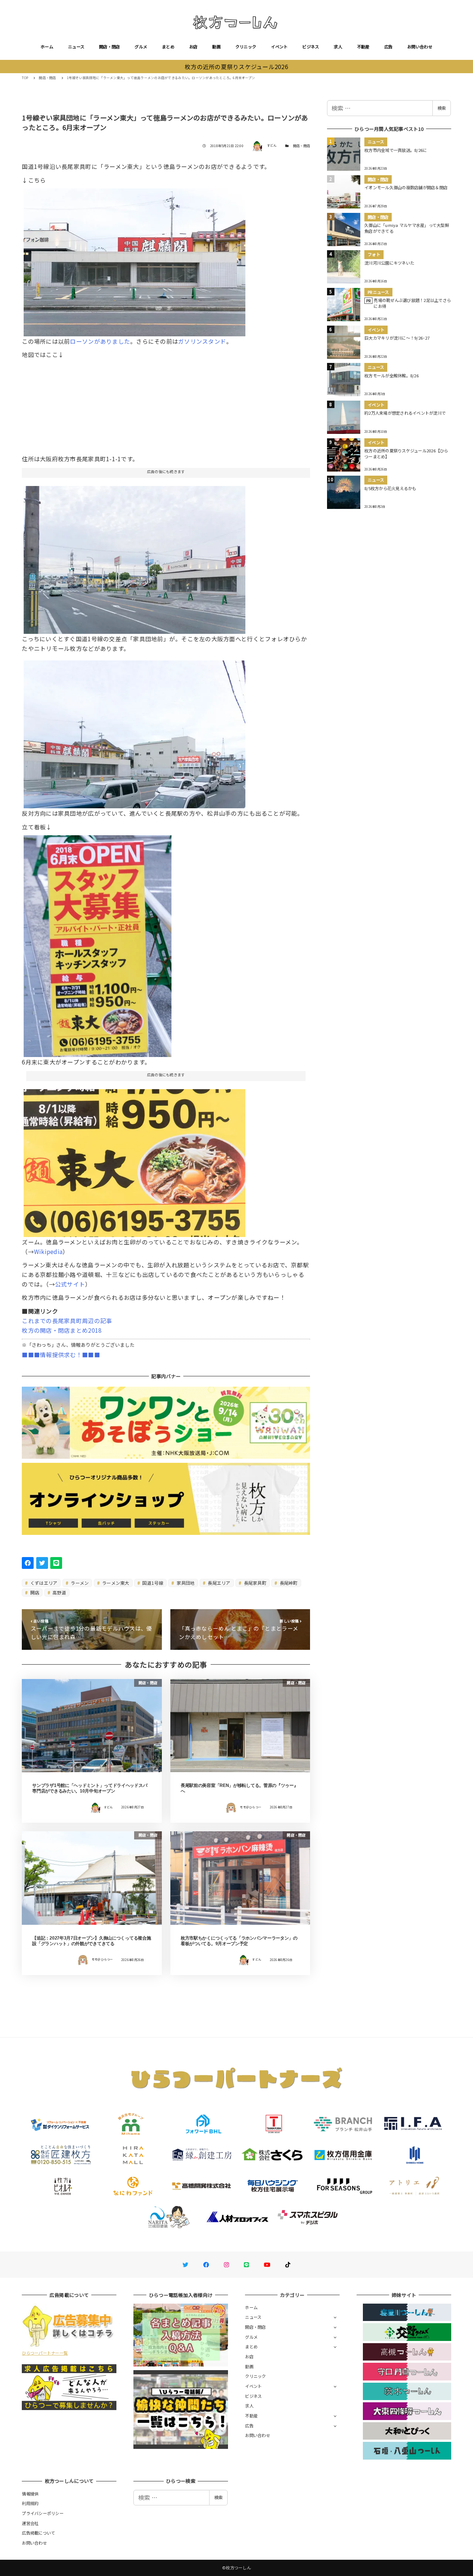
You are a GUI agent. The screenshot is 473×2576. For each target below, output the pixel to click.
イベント (279, 47)
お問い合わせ (420, 47)
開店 (34, 1592)
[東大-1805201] (135, 732)
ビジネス (311, 47)
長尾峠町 (288, 1583)
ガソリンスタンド (202, 341)
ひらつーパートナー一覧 (45, 2353)
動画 (216, 47)
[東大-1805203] (135, 557)
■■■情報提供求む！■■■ (61, 1355)
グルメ (141, 47)
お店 (193, 47)
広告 (389, 47)
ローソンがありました (100, 341)
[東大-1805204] (98, 943)
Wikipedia (48, 1251)
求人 (338, 47)
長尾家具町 (254, 1583)
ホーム (47, 47)
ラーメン (79, 1583)
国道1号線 (152, 1583)
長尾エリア (219, 1583)
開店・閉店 (109, 47)
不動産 (363, 47)
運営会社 (30, 2523)
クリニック (246, 47)
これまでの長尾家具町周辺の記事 (67, 1321)
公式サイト (70, 1284)
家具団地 (185, 1583)
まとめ (168, 47)
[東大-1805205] (135, 1160)
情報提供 (30, 2494)
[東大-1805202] (135, 259)
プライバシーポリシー (43, 2513)
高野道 (59, 1592)
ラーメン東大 (115, 1583)
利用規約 (30, 2503)
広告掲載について (38, 2533)
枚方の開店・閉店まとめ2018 (62, 1330)
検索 (442, 108)
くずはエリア (43, 1583)
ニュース (76, 47)
